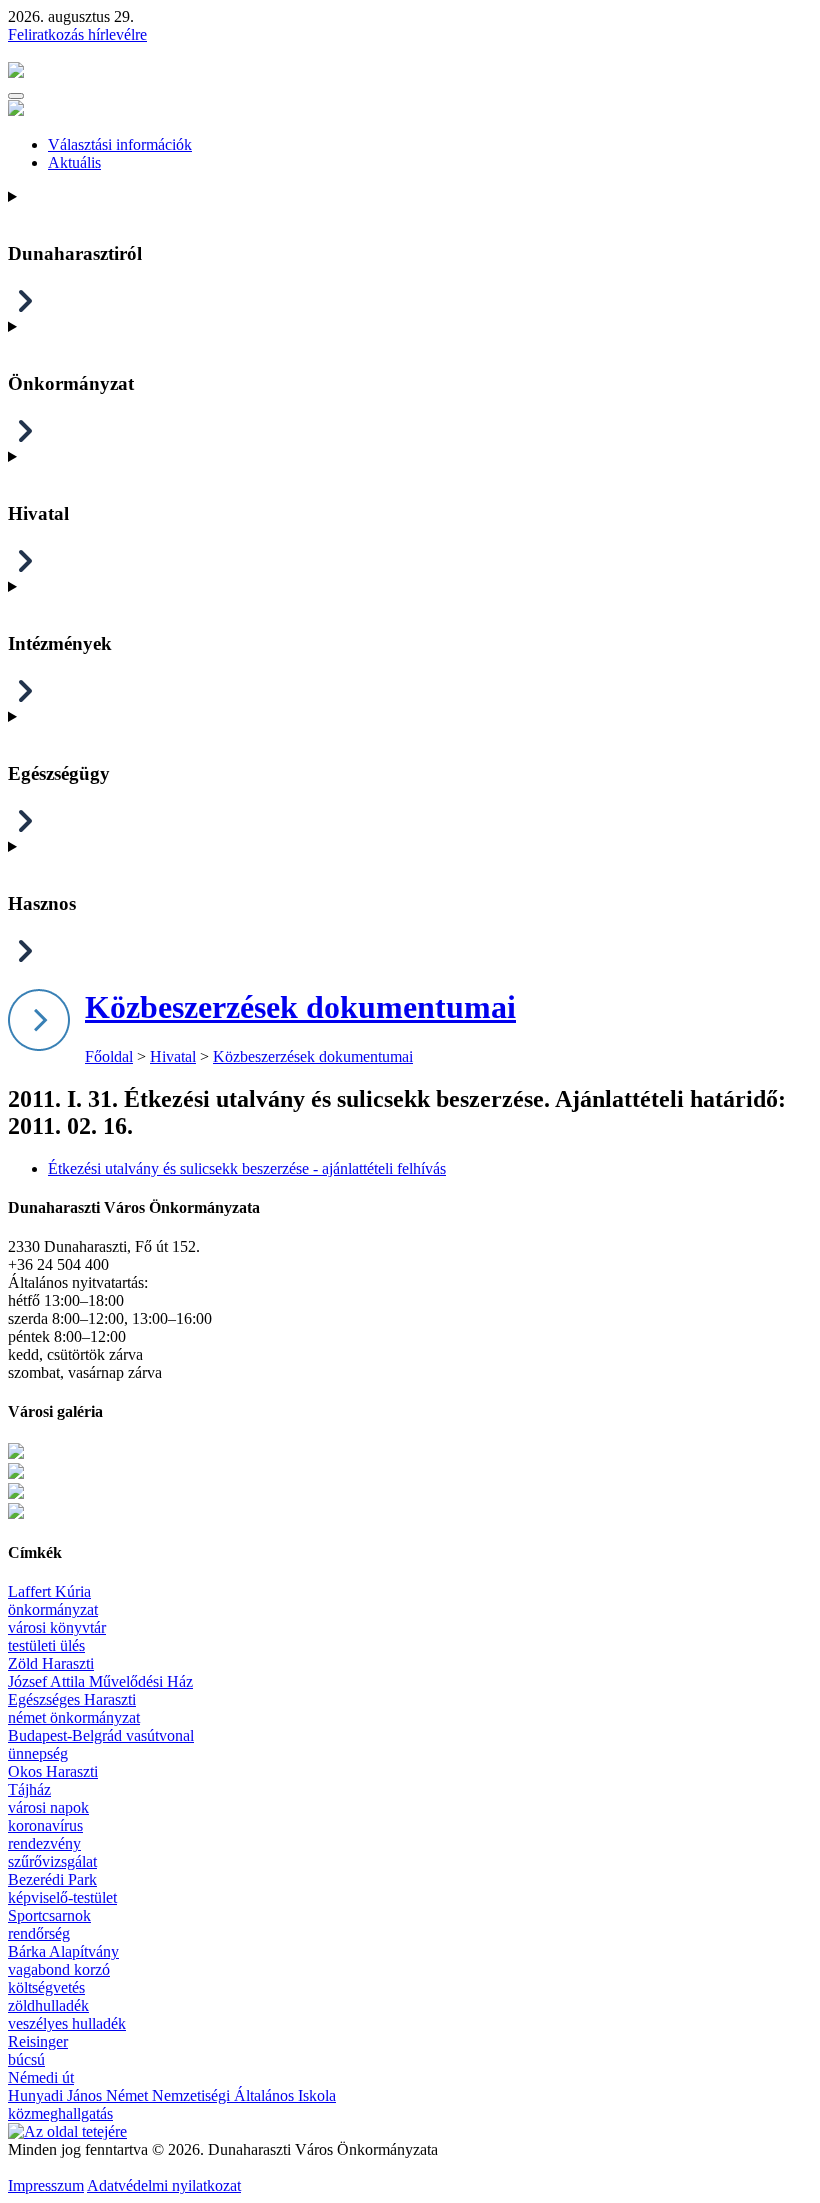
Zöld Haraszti (51, 1663)
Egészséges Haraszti (72, 1699)
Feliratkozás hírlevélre (77, 34)
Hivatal (173, 1056)
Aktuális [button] (74, 162)
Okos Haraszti (53, 1771)
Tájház (29, 1789)
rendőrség (39, 1933)
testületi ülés (46, 1645)
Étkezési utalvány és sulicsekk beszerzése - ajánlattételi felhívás (247, 1168)
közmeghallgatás (60, 2113)
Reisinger (38, 2041)
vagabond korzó (59, 1969)
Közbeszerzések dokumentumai (300, 1007)
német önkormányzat (74, 1717)
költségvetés (46, 1987)
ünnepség (38, 1753)
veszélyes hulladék (67, 2023)
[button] (16, 96)
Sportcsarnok (49, 1915)
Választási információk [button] (120, 144)
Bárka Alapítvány (63, 1951)
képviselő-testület (62, 1897)
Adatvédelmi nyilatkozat (164, 2185)
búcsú (26, 2059)
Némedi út (41, 2077)
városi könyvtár (57, 1627)
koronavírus (45, 1825)
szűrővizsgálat (52, 1861)
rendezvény (44, 1843)
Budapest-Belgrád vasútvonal (101, 1735)
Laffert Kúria (49, 1591)
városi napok (48, 1807)
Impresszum (46, 2185)
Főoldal (109, 1056)
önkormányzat (53, 1609)
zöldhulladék (48, 2005)
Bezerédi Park (52, 1879)
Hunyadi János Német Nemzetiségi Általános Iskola (172, 2095)
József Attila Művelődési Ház (100, 1681)
